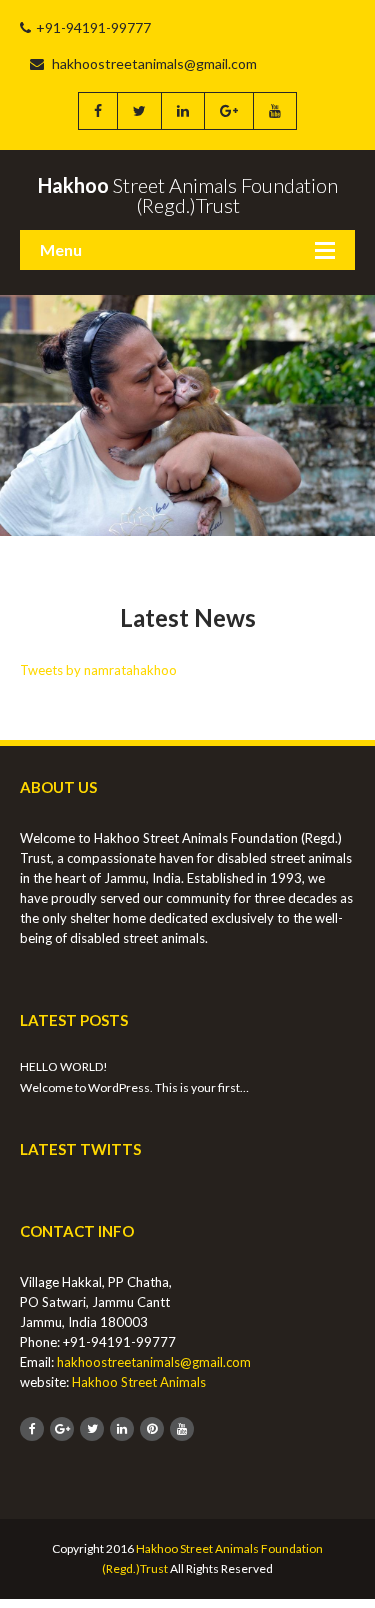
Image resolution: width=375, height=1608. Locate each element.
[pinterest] (152, 1429)
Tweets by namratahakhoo (98, 670)
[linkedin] (182, 111)
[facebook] (97, 111)
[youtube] (275, 111)
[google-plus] (228, 111)
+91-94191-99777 (93, 27)
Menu (61, 249)
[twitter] (139, 111)
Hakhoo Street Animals (139, 1382)
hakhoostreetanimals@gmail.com (153, 63)
